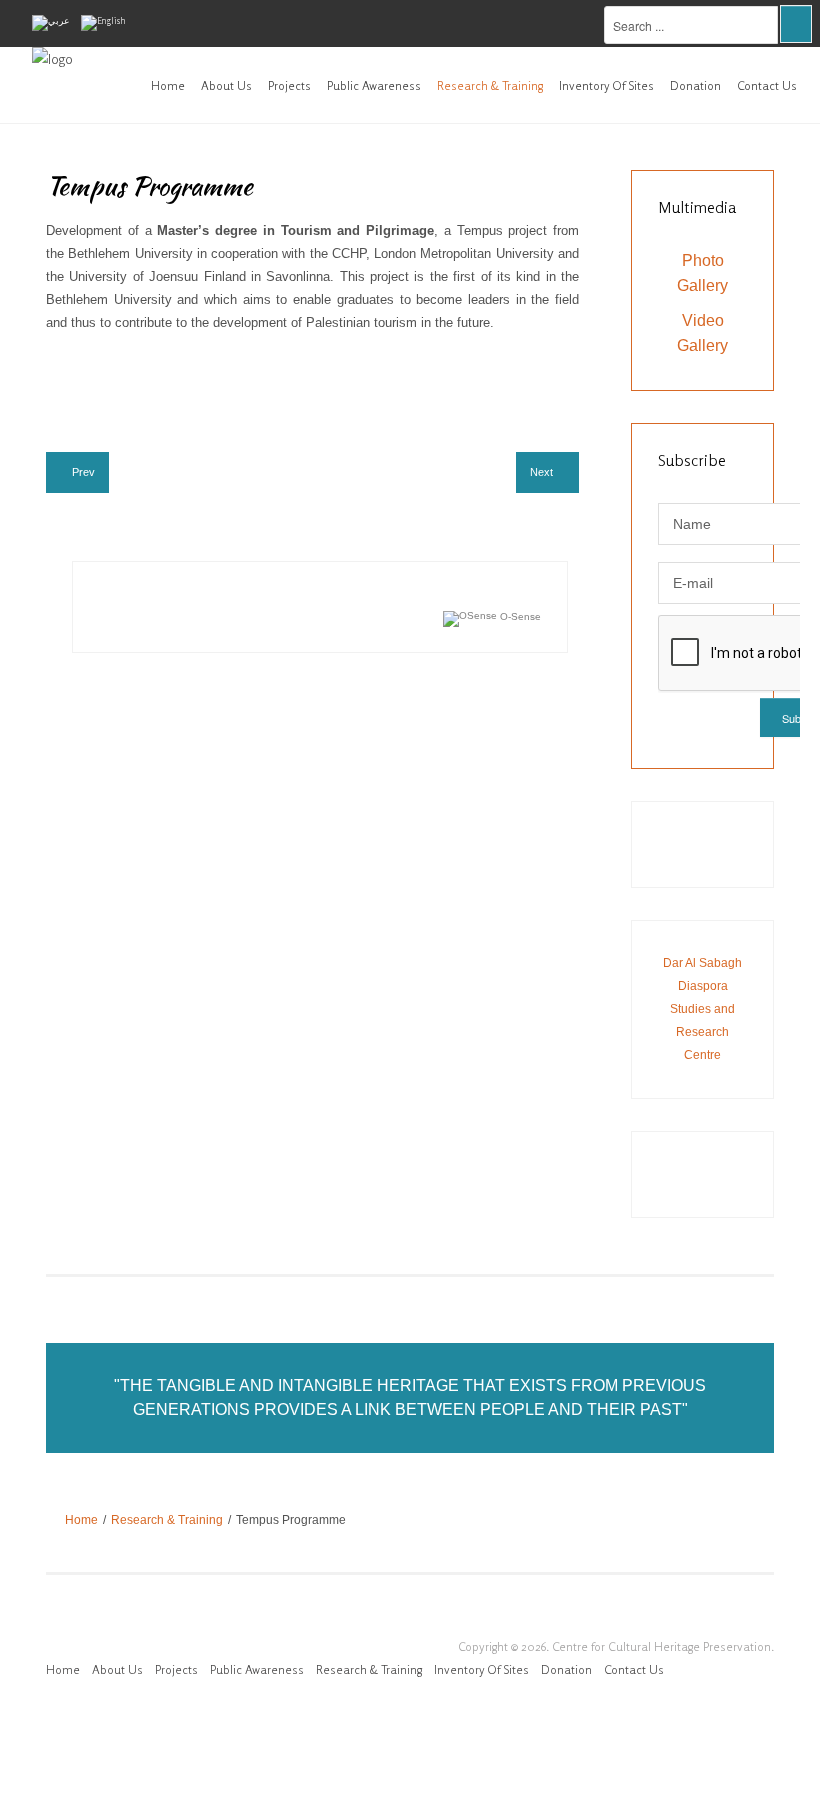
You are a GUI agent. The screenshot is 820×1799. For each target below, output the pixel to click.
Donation (695, 85)
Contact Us (767, 85)
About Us (226, 85)
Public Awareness (374, 85)
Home (168, 85)
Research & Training (490, 85)
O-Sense (519, 616)
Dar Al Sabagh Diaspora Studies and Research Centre (702, 1009)
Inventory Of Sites (606, 85)
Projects (289, 85)
